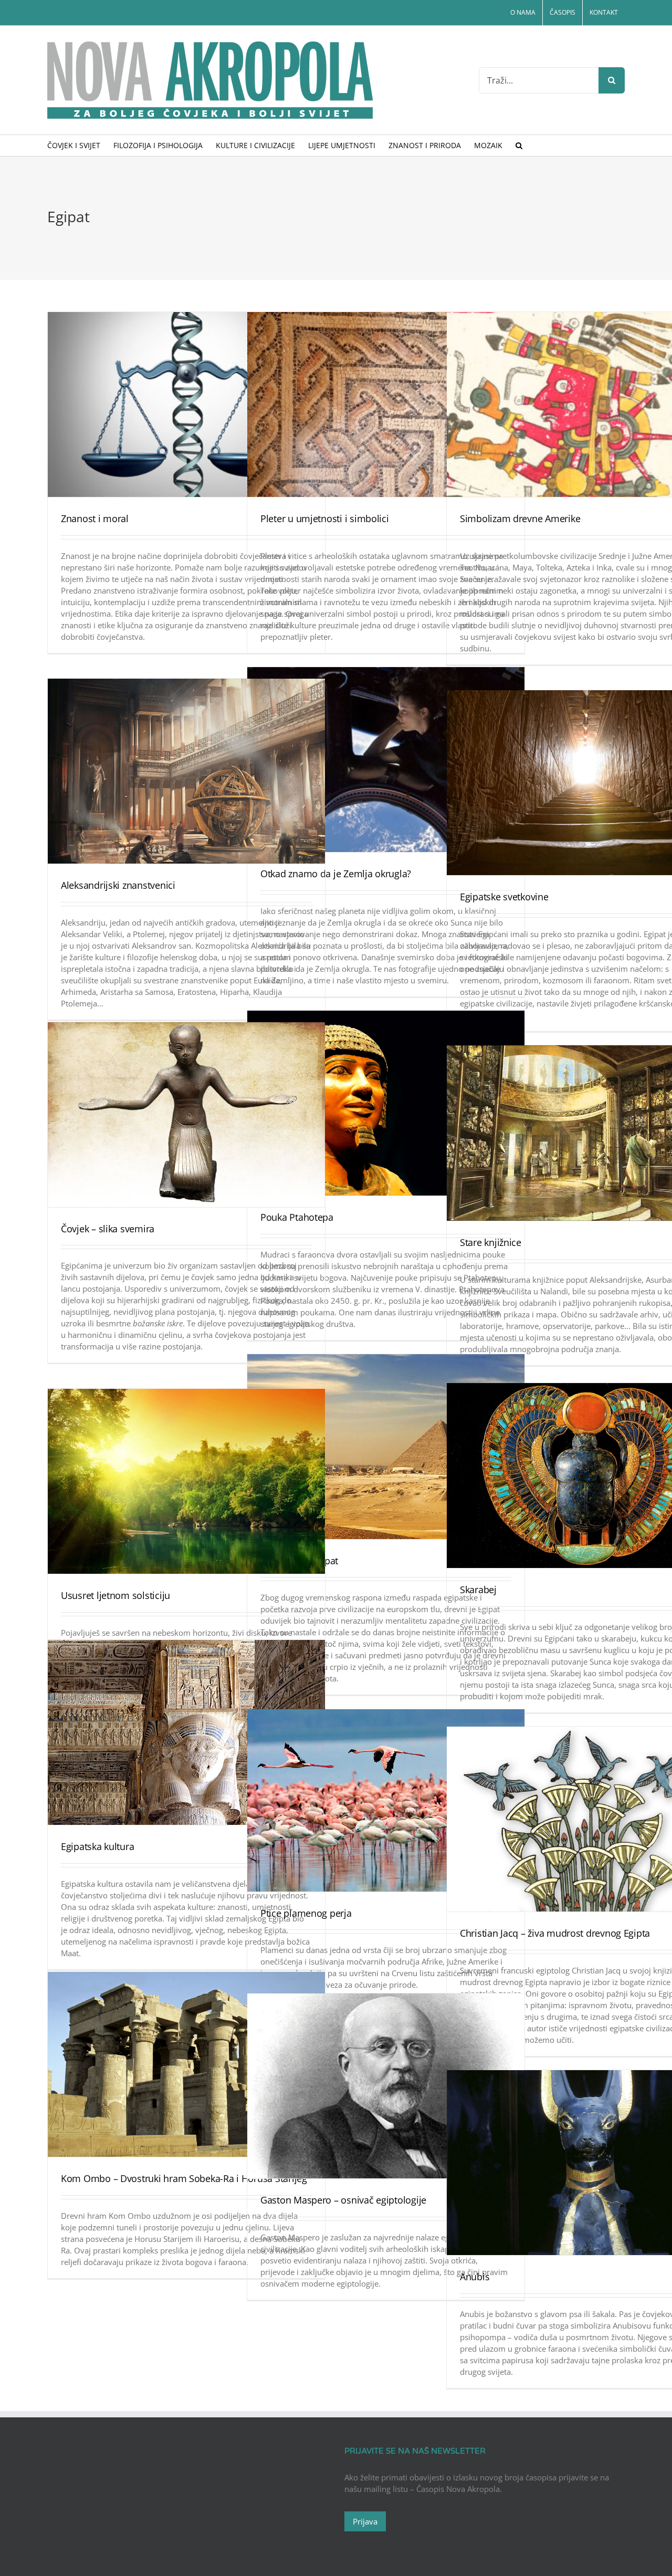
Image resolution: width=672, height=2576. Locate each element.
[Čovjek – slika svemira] (186, 1115)
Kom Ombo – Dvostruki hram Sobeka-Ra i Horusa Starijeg (184, 2178)
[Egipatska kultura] (186, 1732)
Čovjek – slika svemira (108, 1229)
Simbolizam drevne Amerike (520, 518)
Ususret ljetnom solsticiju (115, 1595)
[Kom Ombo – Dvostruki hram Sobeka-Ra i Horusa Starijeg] (186, 2064)
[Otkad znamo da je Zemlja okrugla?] (386, 760)
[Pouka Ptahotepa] (386, 1103)
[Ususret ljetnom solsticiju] (186, 1481)
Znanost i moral (95, 518)
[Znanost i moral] (186, 404)
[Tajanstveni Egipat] (386, 1447)
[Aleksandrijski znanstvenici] (186, 771)
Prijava (365, 2521)
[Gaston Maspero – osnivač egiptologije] (386, 2086)
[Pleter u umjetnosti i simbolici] (386, 404)
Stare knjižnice (491, 1242)
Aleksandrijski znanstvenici (118, 885)
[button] (519, 146)
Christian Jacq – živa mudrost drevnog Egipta (555, 1933)
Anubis (475, 2277)
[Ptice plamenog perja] (386, 1800)
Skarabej (478, 1590)
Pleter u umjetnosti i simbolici (325, 518)
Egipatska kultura (97, 1846)
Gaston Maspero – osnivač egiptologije (343, 2200)
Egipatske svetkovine (504, 897)
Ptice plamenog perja (306, 1913)
